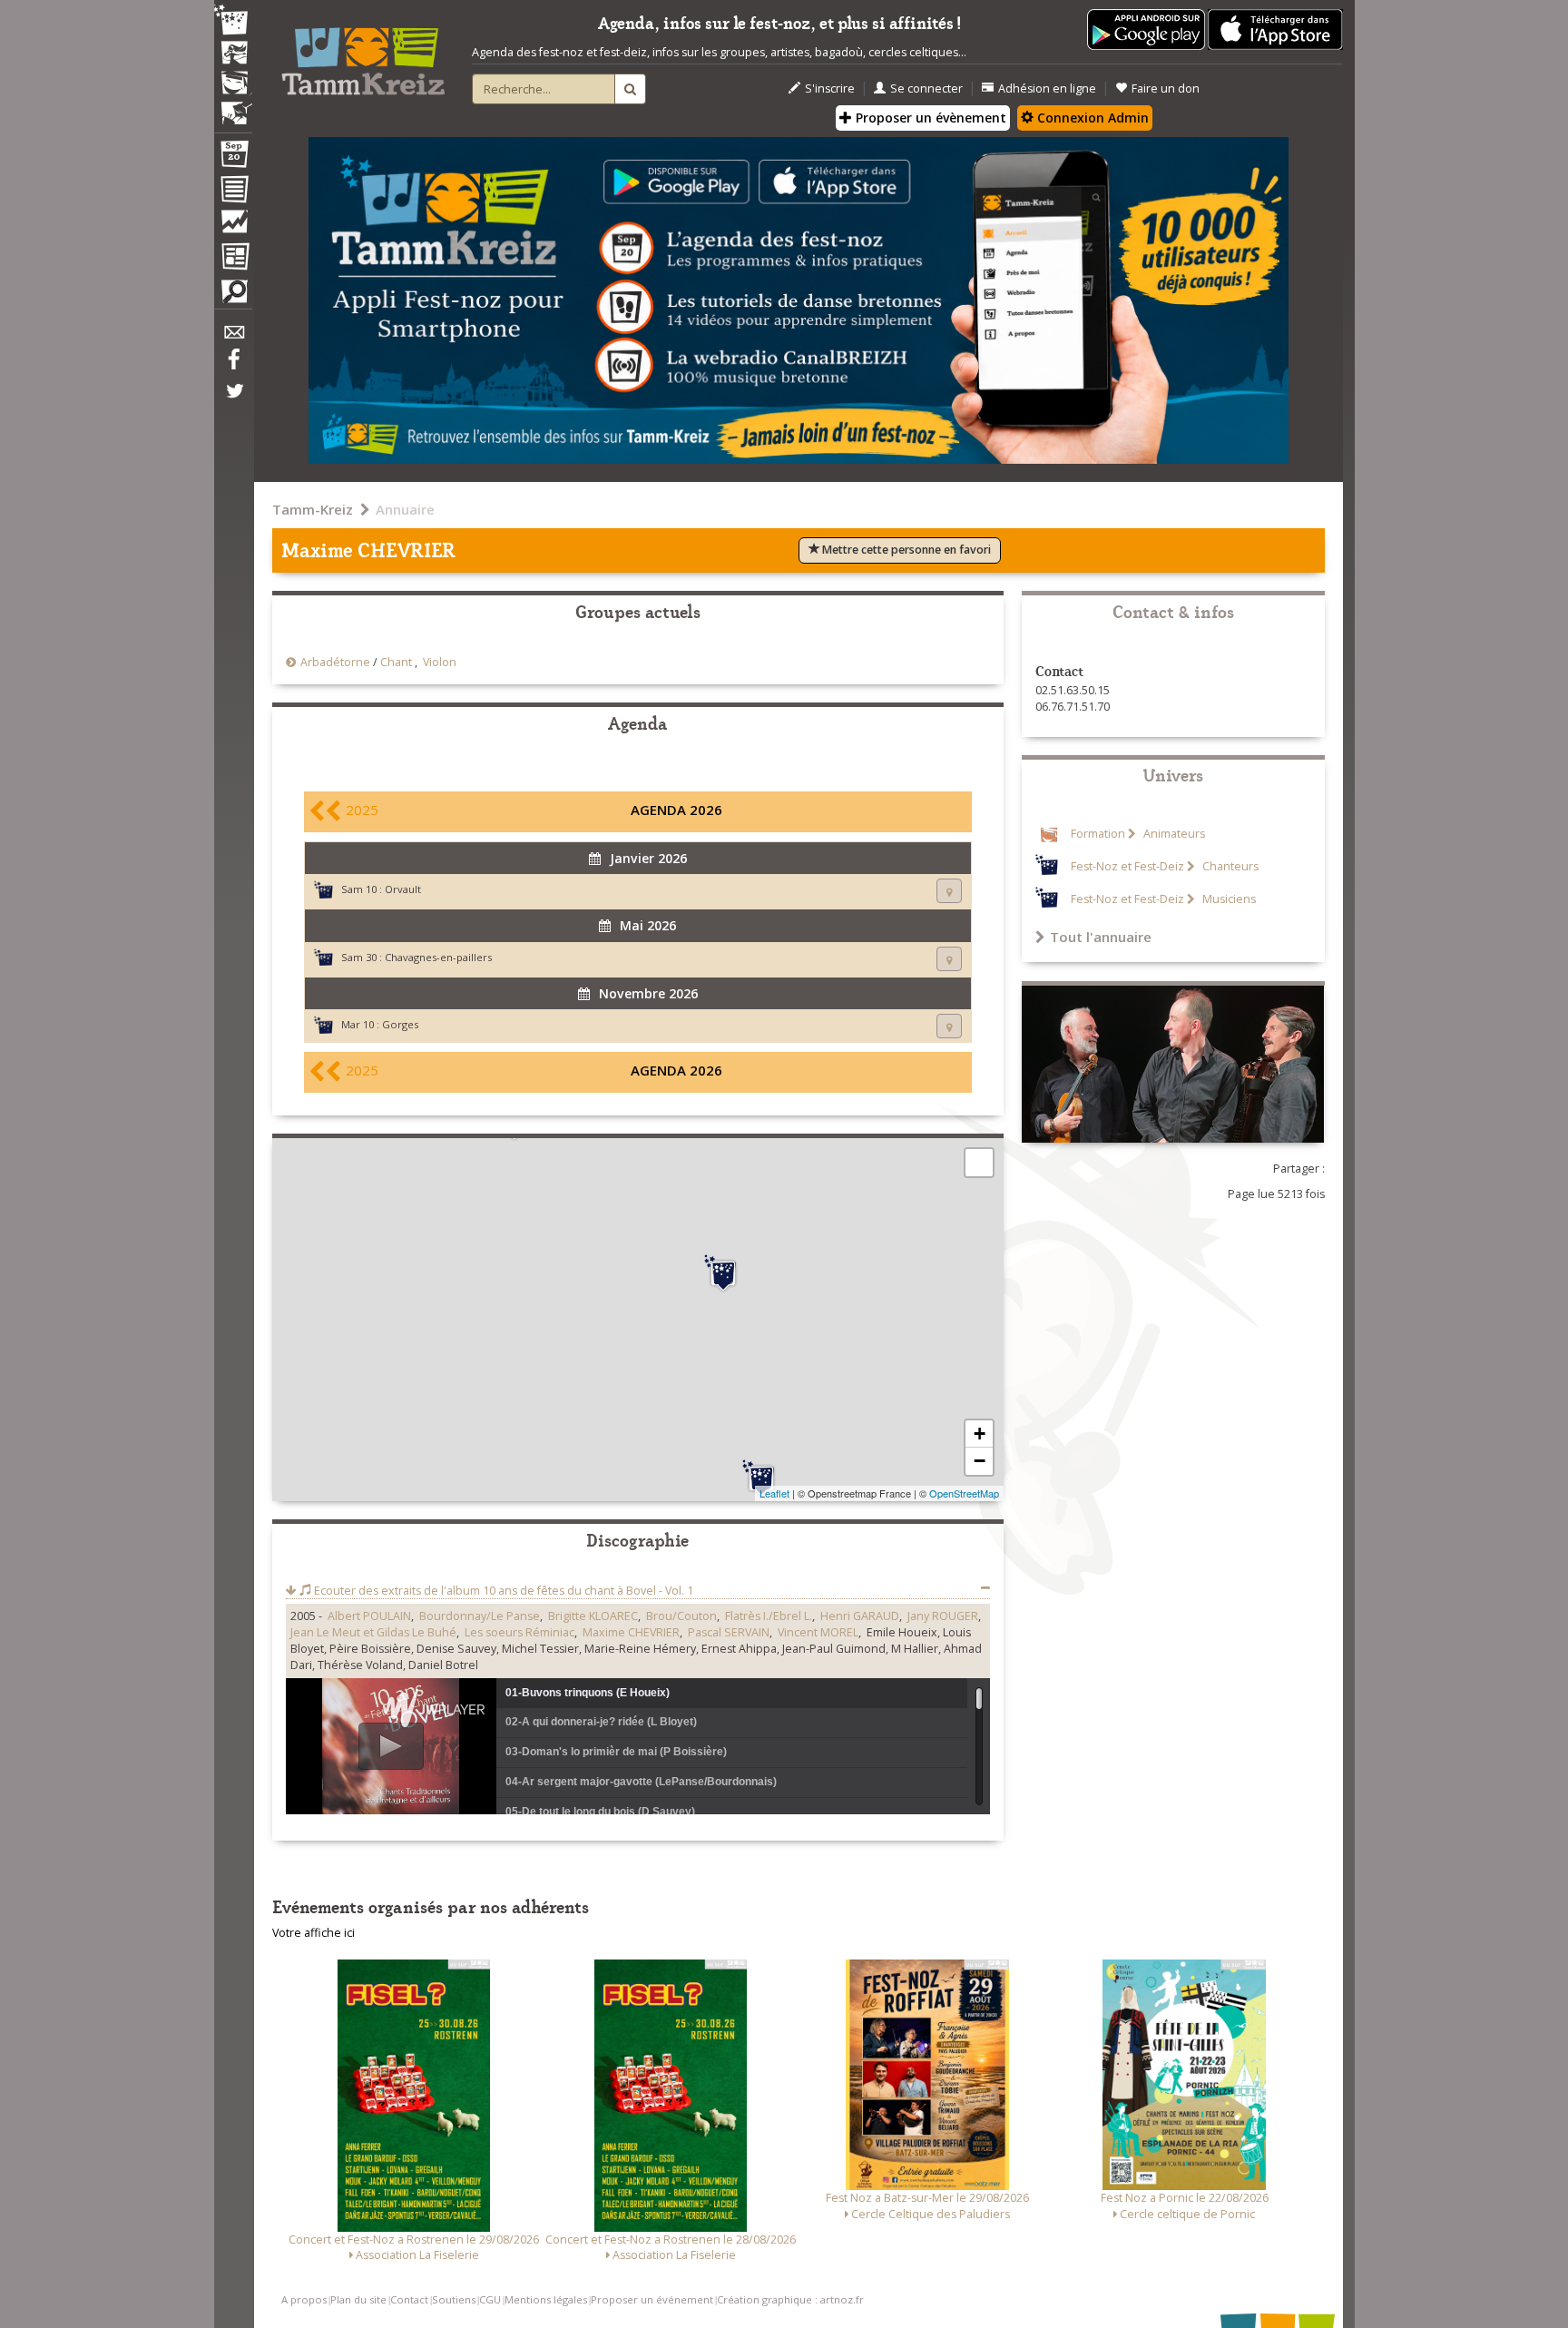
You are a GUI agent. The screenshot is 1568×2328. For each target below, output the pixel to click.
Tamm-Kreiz (313, 509)
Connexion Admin (1091, 118)
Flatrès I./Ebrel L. (769, 1616)
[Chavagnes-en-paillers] (761, 1478)
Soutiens (454, 2299)
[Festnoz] (233, 21)
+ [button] (980, 1434)
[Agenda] (233, 158)
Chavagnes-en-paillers (438, 957)
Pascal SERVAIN (729, 1632)
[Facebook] (233, 366)
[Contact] (233, 337)
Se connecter (926, 88)
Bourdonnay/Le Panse (480, 1616)
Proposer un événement (652, 2299)
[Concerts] (233, 54)
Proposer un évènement (929, 118)
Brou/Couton (681, 1616)
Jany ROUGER (943, 1616)
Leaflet (774, 1493)
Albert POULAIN (369, 1616)
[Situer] (949, 891)
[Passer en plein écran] (979, 1163)
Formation (1098, 834)
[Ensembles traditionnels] (233, 106)
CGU (490, 2299)
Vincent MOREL (818, 1632)
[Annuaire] (233, 192)
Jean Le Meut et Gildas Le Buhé (373, 1632)
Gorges (400, 1024)
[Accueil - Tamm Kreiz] (363, 54)
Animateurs (1173, 834)
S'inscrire (830, 88)
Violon (440, 662)
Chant (396, 662)
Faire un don (1166, 88)
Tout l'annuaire (1101, 937)
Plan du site (358, 2299)
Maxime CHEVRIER (631, 1632)
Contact (409, 2299)
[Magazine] (233, 259)
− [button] (980, 1461)
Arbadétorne (335, 662)
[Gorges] (723, 1273)
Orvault (403, 889)
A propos (304, 2299)
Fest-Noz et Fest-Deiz (1127, 866)
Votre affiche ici (314, 1933)
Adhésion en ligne (1047, 88)
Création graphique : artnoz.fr (790, 2299)
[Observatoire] (233, 226)
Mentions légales (546, 2299)
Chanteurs (1229, 866)
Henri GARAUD (860, 1616)
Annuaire (405, 509)
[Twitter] (233, 400)
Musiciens (1228, 899)
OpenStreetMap (964, 1493)
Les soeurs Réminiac (519, 1632)
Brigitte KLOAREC (593, 1616)
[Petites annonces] (233, 296)
